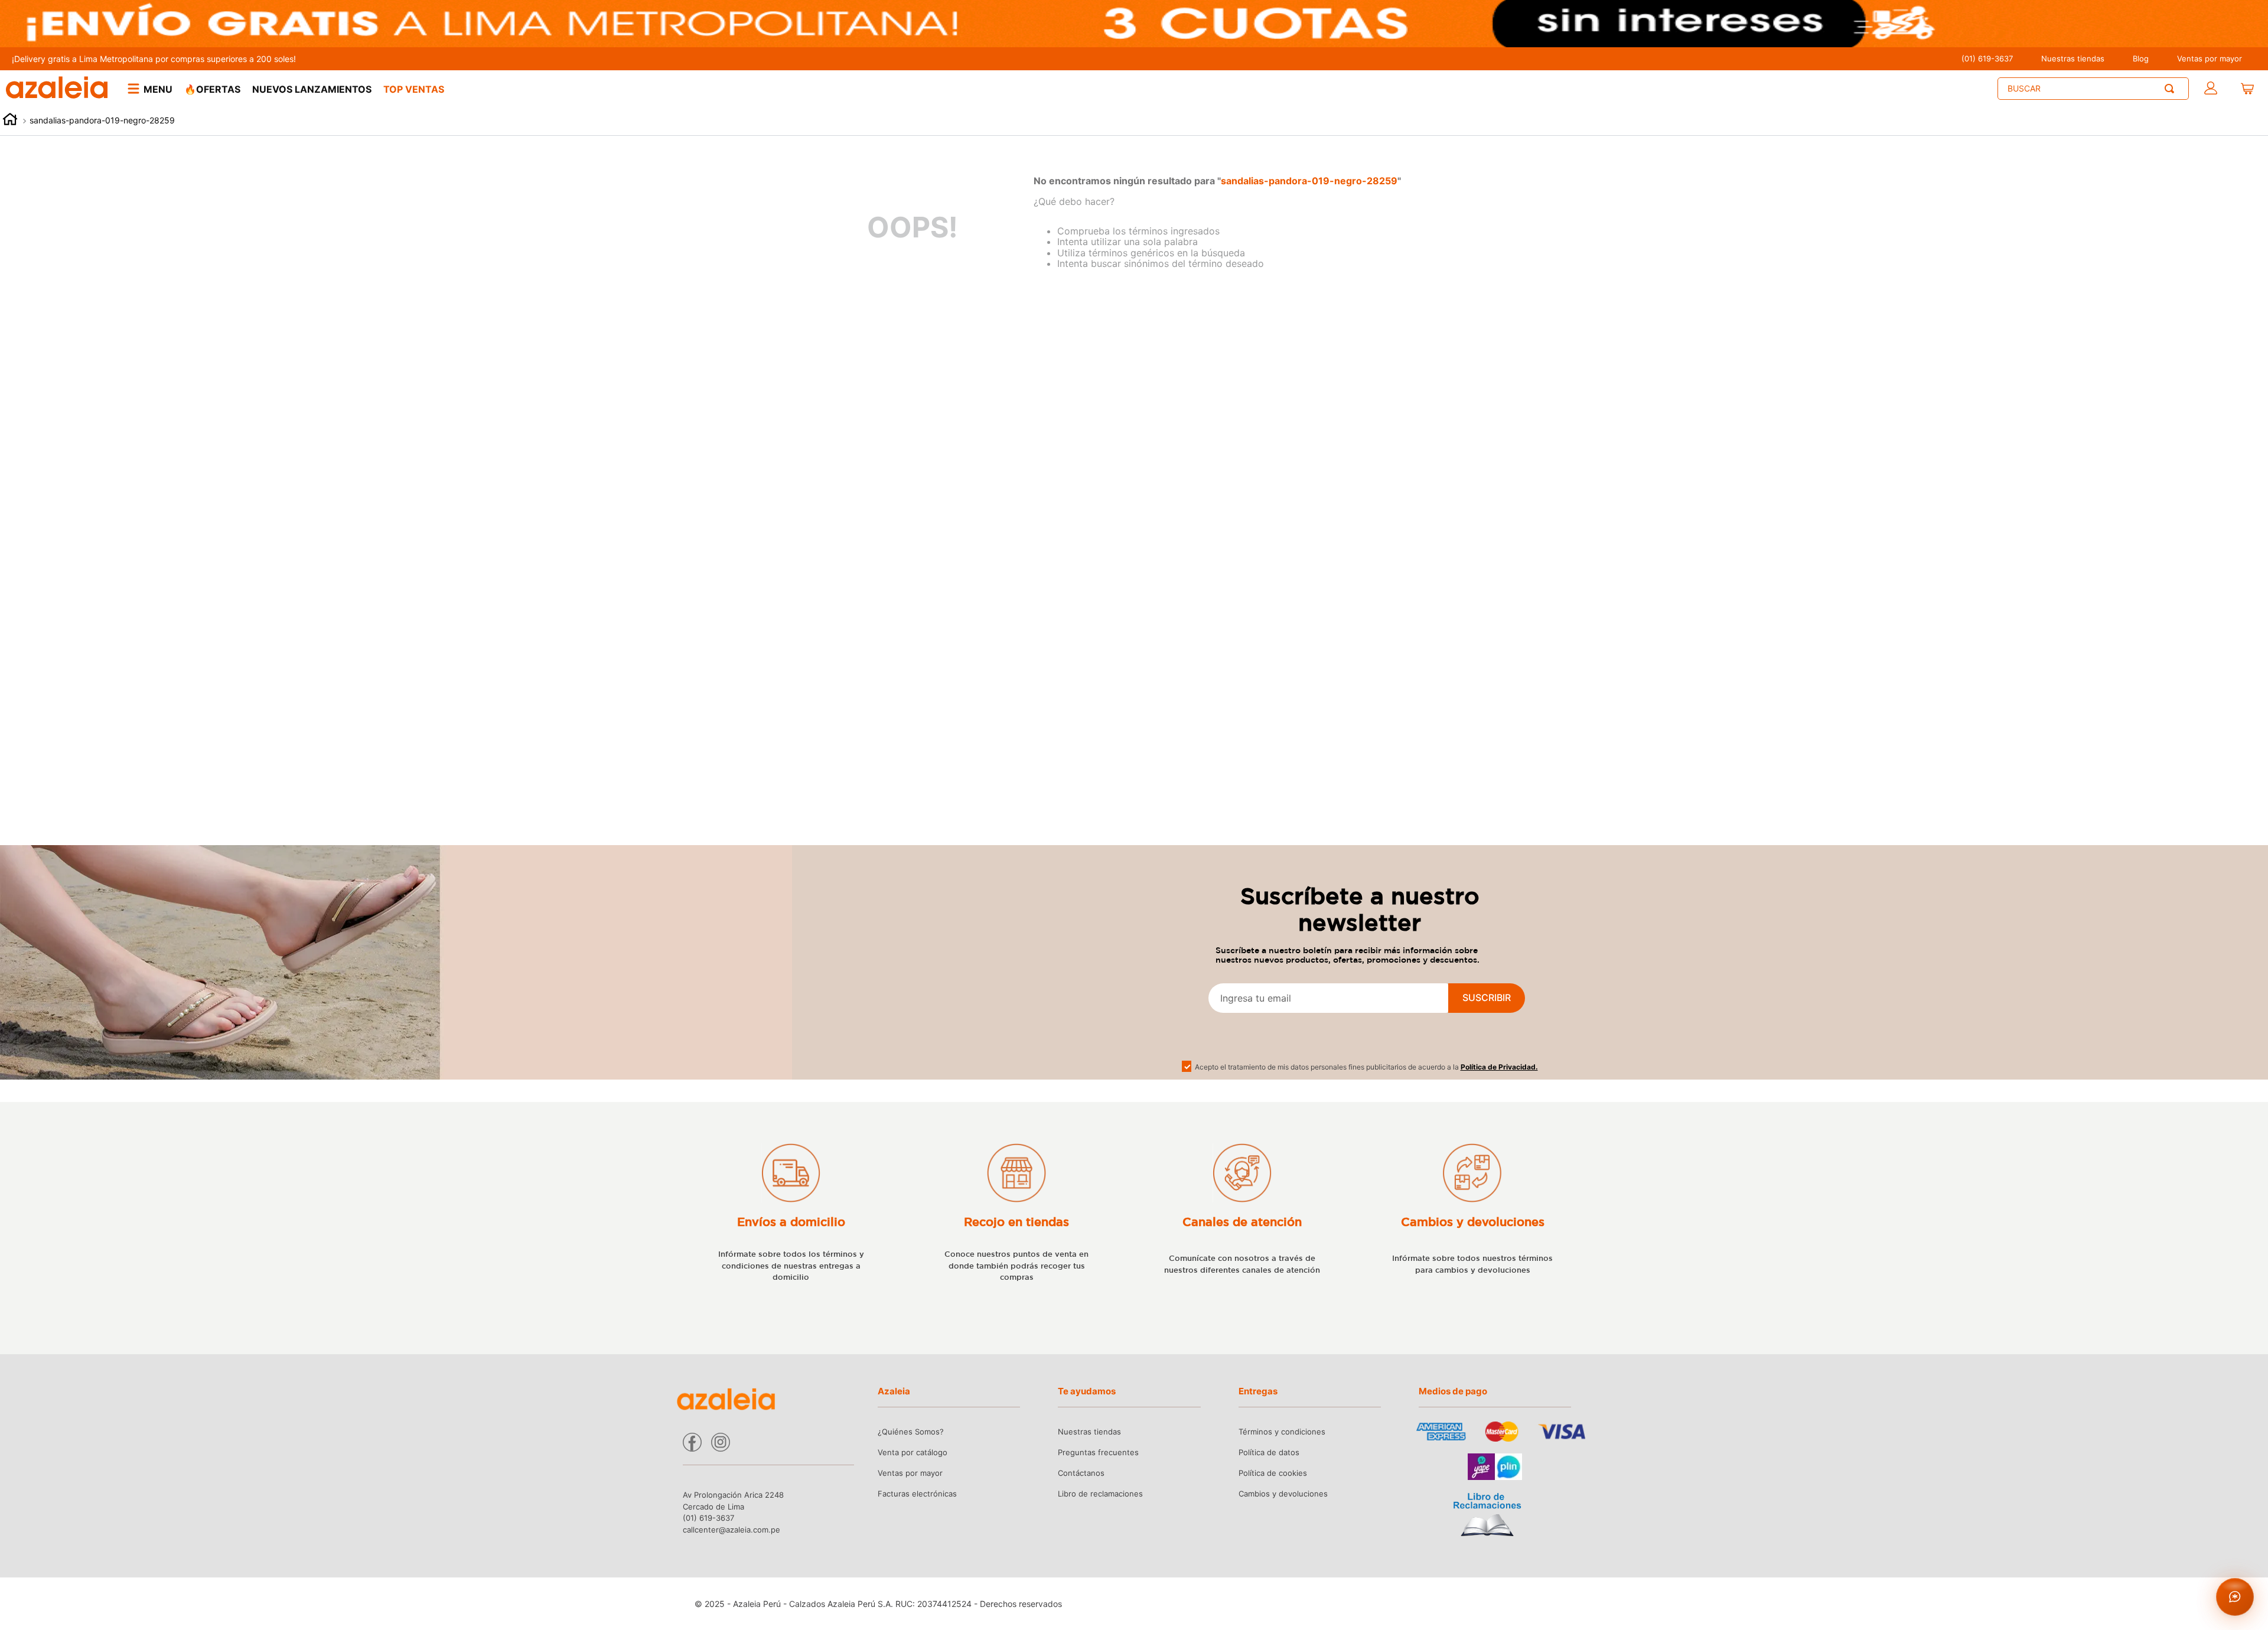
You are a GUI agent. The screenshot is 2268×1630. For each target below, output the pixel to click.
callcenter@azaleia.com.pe (731, 1530)
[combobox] (2093, 89)
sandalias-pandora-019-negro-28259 (102, 120)
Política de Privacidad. (1499, 1067)
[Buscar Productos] (2172, 89)
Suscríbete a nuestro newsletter (1360, 909)
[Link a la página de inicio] (10, 121)
